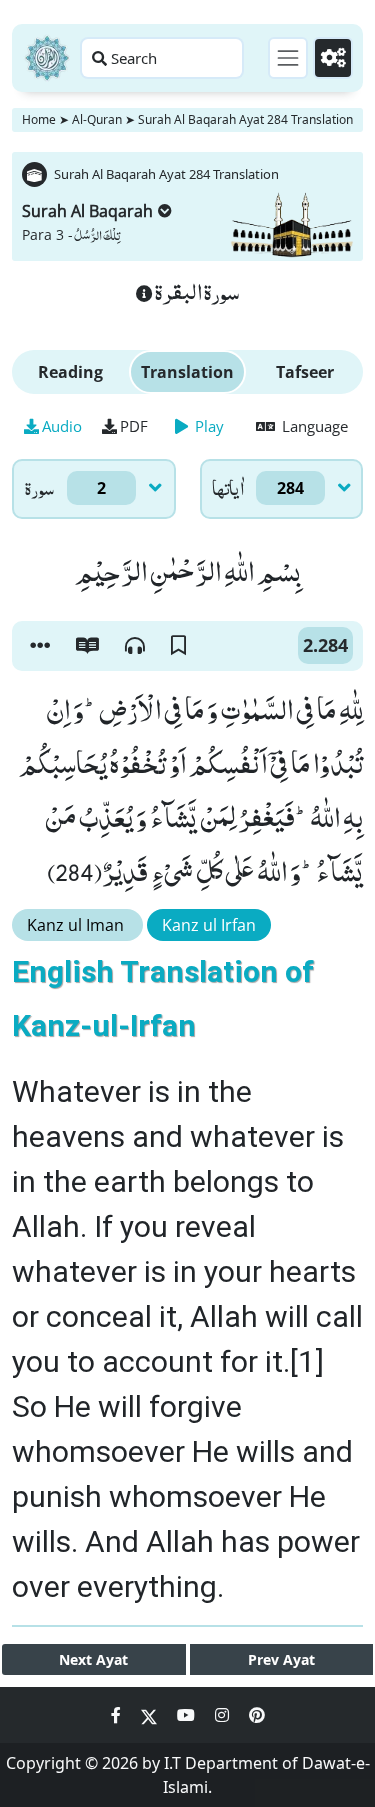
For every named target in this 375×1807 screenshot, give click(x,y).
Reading (70, 372)
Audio (62, 426)
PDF (134, 426)
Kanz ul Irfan (209, 925)
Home (39, 119)
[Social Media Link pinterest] (257, 1715)
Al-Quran (97, 119)
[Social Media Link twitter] (151, 1715)
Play (207, 426)
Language (313, 426)
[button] (40, 646)
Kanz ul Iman (77, 925)
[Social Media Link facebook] (118, 1715)
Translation (187, 372)
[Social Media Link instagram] (224, 1715)
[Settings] (333, 58)
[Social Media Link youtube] (188, 1715)
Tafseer (305, 372)
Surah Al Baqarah (87, 211)
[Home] (47, 58)
